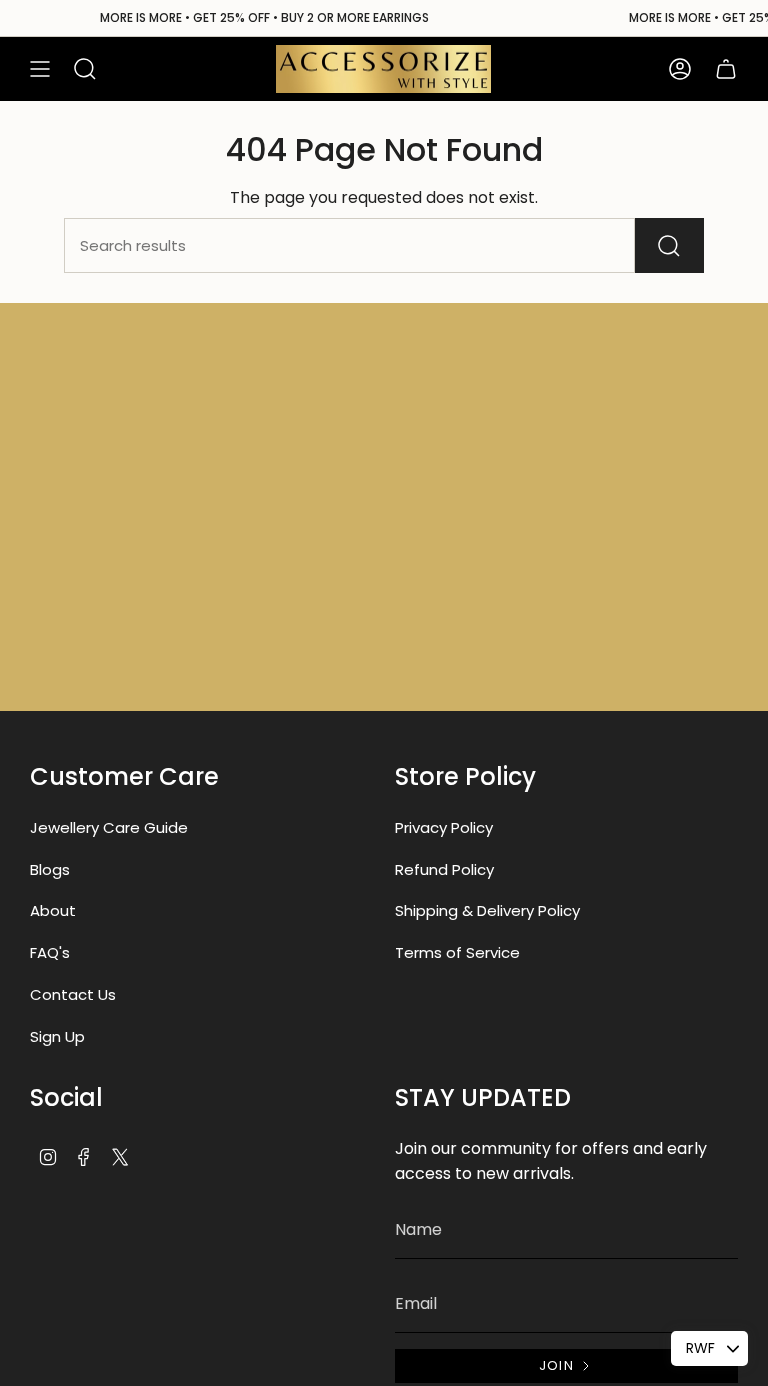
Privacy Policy (444, 827)
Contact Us (73, 994)
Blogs (50, 869)
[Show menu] (40, 69)
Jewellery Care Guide (109, 827)
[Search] (669, 245)
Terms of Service (457, 952)
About (53, 910)
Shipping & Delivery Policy (487, 910)
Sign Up (57, 1036)
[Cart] (726, 69)
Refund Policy (444, 869)
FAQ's (50, 952)
